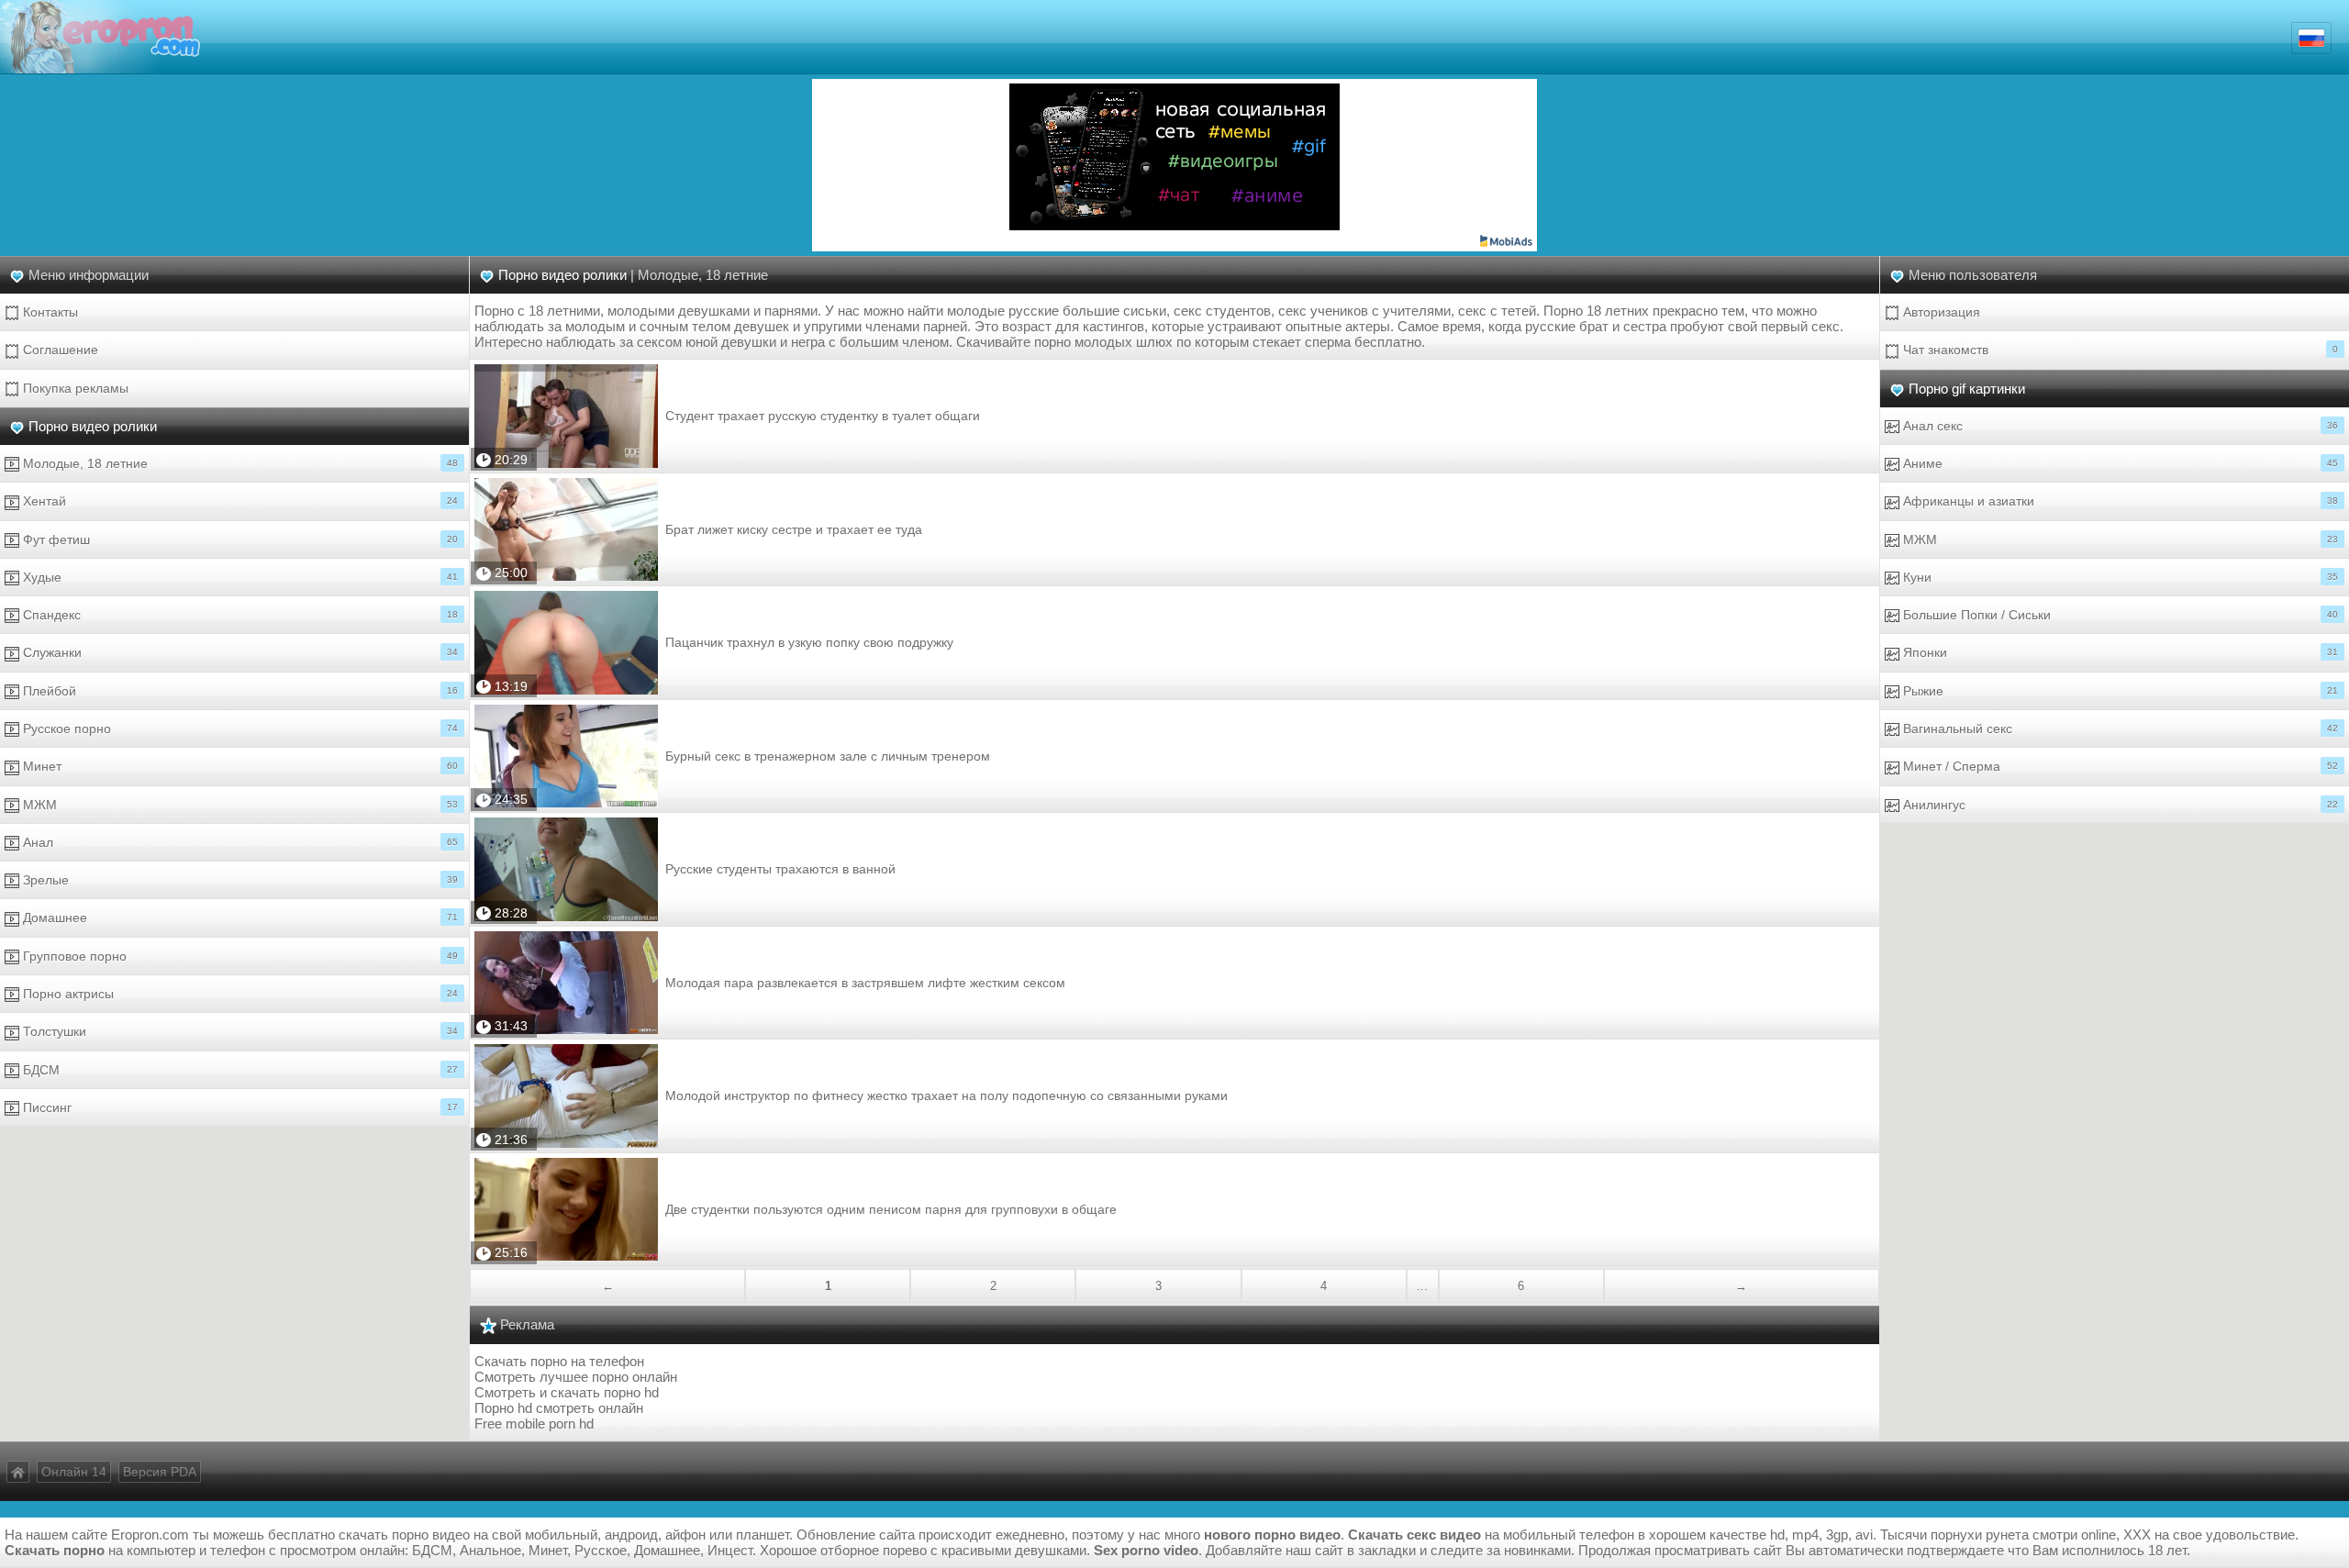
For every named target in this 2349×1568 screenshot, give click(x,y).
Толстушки (239, 1031)
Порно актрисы (239, 994)
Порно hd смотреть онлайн (559, 1408)
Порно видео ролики (93, 426)
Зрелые (239, 880)
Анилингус (2119, 805)
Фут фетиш (239, 539)
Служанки (239, 652)
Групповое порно (239, 956)
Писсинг (239, 1107)
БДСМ (239, 1070)
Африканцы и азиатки (2119, 501)
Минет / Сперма (2119, 766)
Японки (2119, 652)
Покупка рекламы (74, 388)
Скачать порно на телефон (559, 1361)
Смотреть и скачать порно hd (567, 1392)
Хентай (239, 501)
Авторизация (1940, 312)
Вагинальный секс (2119, 728)
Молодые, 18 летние (239, 463)
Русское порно (239, 728)
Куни (2119, 577)
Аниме (2119, 463)
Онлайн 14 (74, 1472)
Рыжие (2119, 691)
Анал (239, 842)
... (1422, 1286)
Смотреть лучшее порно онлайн (576, 1377)
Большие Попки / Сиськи (2119, 615)
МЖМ (239, 805)
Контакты (49, 312)
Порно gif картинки (1967, 389)
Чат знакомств (2119, 350)
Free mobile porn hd (534, 1423)
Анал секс (2119, 426)
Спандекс (239, 615)
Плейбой (239, 691)
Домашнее (239, 917)
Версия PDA (160, 1472)
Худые (239, 577)
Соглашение (59, 350)
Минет (239, 766)
